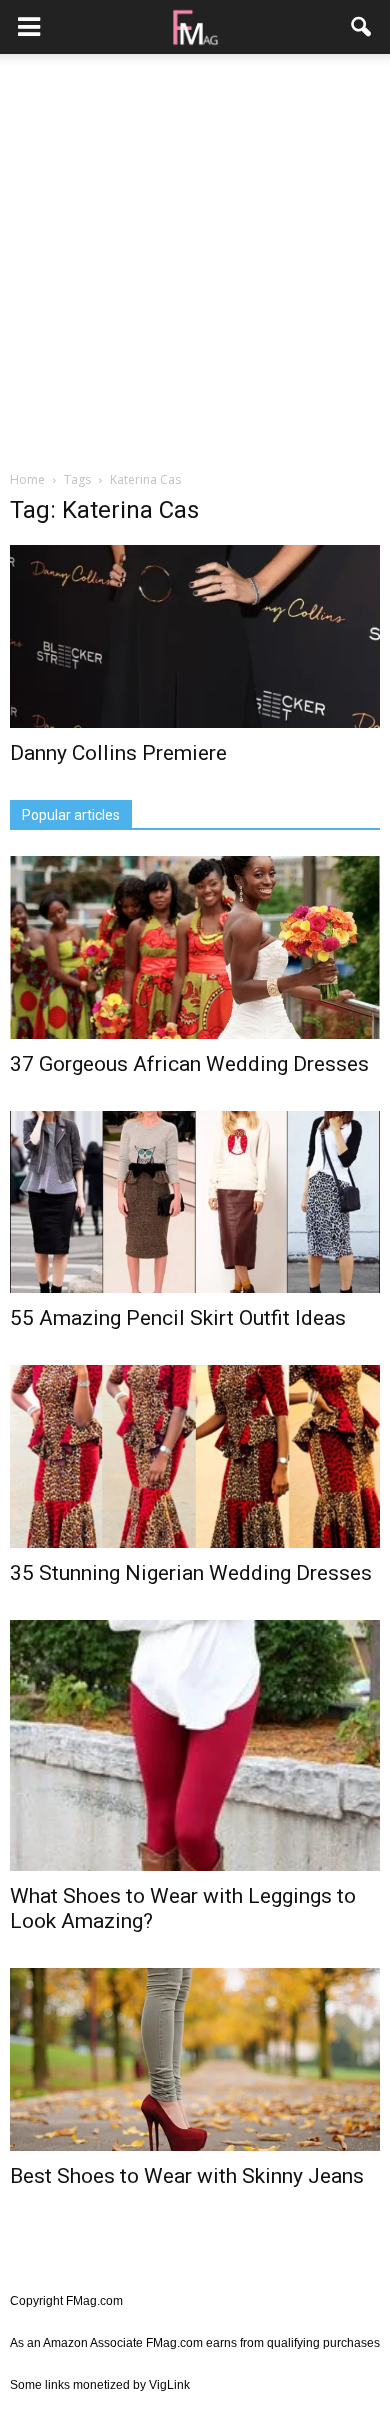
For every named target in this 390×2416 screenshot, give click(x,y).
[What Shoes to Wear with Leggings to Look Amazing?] (195, 1745)
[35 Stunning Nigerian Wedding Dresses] (195, 1456)
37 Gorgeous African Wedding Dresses (189, 1064)
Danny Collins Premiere (118, 753)
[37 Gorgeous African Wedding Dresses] (195, 947)
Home (27, 479)
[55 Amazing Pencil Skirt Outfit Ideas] (195, 1202)
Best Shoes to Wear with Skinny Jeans (187, 2176)
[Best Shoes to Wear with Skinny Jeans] (195, 2059)
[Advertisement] (195, 264)
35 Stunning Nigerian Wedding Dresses (191, 1573)
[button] (362, 27)
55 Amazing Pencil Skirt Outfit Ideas (178, 1318)
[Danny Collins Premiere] (195, 636)
